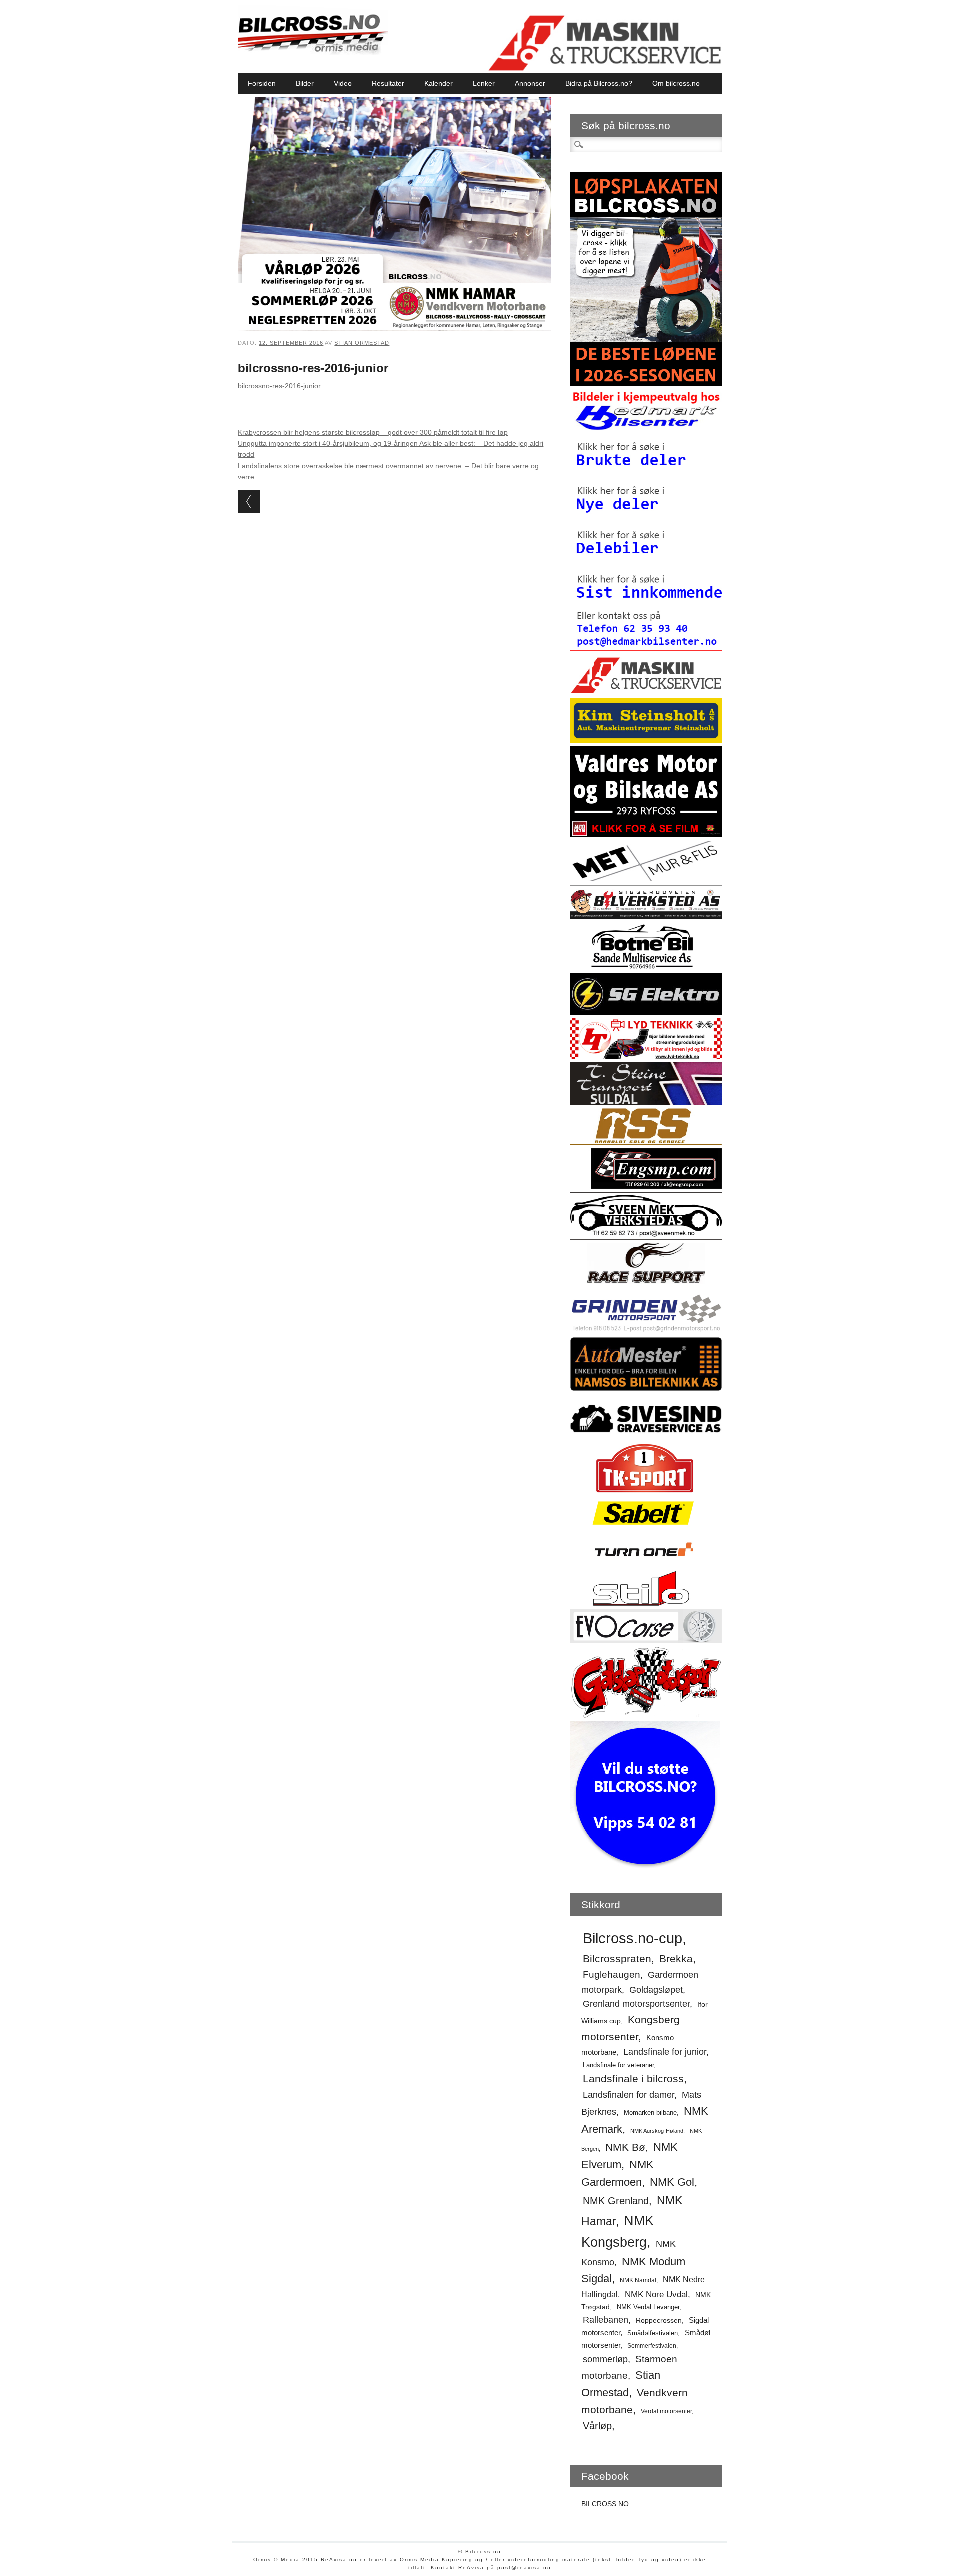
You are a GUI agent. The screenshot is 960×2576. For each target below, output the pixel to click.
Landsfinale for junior (665, 2052)
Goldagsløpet (656, 1990)
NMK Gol (672, 2182)
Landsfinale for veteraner (618, 2065)
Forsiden (262, 83)
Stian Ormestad (362, 343)
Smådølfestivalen (653, 2333)
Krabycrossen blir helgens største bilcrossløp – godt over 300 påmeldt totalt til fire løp (373, 432)
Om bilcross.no (676, 83)
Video (343, 83)
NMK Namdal (638, 2280)
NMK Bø (625, 2147)
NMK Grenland (616, 2201)
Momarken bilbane (650, 2112)
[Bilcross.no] (313, 52)
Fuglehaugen (612, 1974)
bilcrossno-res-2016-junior (279, 386)
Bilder (305, 83)
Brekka (676, 1958)
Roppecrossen (659, 2320)
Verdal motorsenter (666, 2411)
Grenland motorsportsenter (636, 2004)
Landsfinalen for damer (629, 2095)
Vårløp (597, 2426)
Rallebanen (606, 2320)
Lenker (484, 83)
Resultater (388, 83)
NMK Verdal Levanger (648, 2307)
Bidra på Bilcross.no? (599, 83)
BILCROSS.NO (605, 2504)
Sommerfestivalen (652, 2346)
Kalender (439, 83)
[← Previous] (249, 502)
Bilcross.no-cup (633, 1938)
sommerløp (605, 2359)
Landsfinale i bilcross (633, 2078)
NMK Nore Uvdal (656, 2294)
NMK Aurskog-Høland (657, 2131)
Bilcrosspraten (617, 1958)
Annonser (530, 83)
